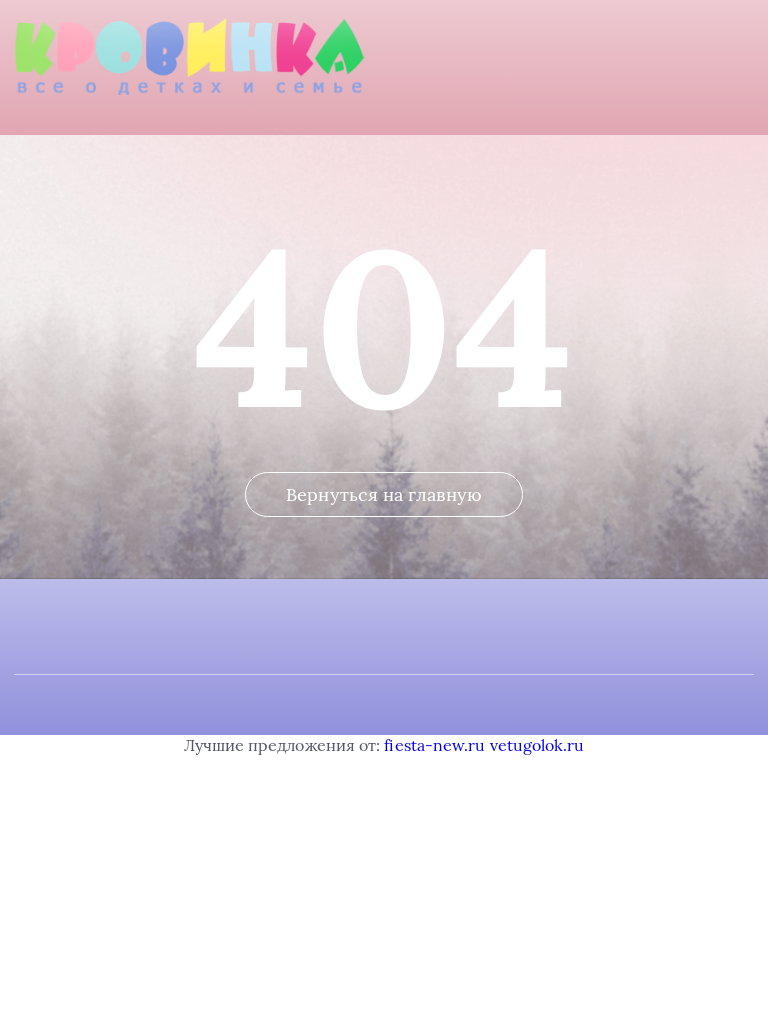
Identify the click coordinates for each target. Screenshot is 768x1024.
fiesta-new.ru (434, 745)
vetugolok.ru (537, 745)
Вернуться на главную (384, 494)
